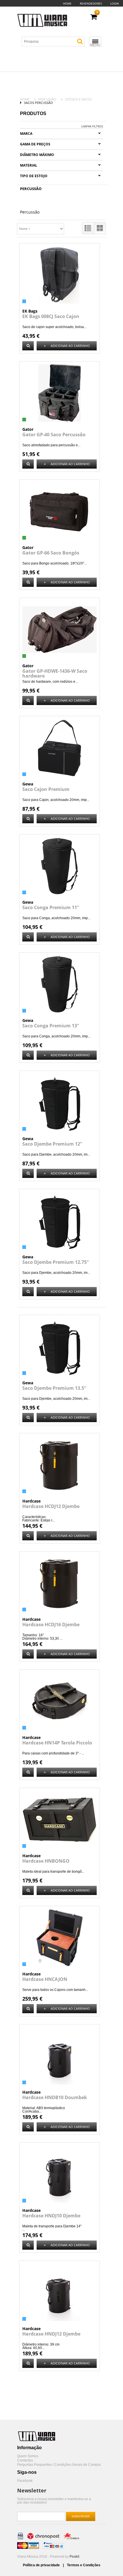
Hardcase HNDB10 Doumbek (55, 2097)
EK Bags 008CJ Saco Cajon (51, 316)
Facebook (25, 2481)
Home (67, 3)
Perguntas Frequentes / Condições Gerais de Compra (59, 2465)
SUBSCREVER (81, 2516)
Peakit (74, 2557)
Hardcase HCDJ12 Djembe (51, 1506)
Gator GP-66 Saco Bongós (51, 553)
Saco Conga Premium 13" (51, 1026)
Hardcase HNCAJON (45, 1979)
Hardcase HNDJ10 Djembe (51, 2216)
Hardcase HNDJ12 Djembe (51, 2334)
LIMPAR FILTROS (92, 126)
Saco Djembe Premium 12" (52, 1144)
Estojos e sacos (78, 99)
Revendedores (91, 3)
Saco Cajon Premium (46, 789)
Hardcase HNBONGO (46, 1861)
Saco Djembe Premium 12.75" (56, 1262)
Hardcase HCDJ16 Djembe (51, 1624)
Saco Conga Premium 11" (51, 907)
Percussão (47, 99)
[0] (94, 17)
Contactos (25, 2460)
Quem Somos (28, 2456)
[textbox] (55, 42)
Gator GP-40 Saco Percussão (54, 435)
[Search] (80, 41)
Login (115, 3)
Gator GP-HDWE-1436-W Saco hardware (55, 673)
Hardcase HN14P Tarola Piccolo (57, 1743)
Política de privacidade (42, 2565)
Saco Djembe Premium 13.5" (54, 1388)
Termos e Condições (84, 2565)
